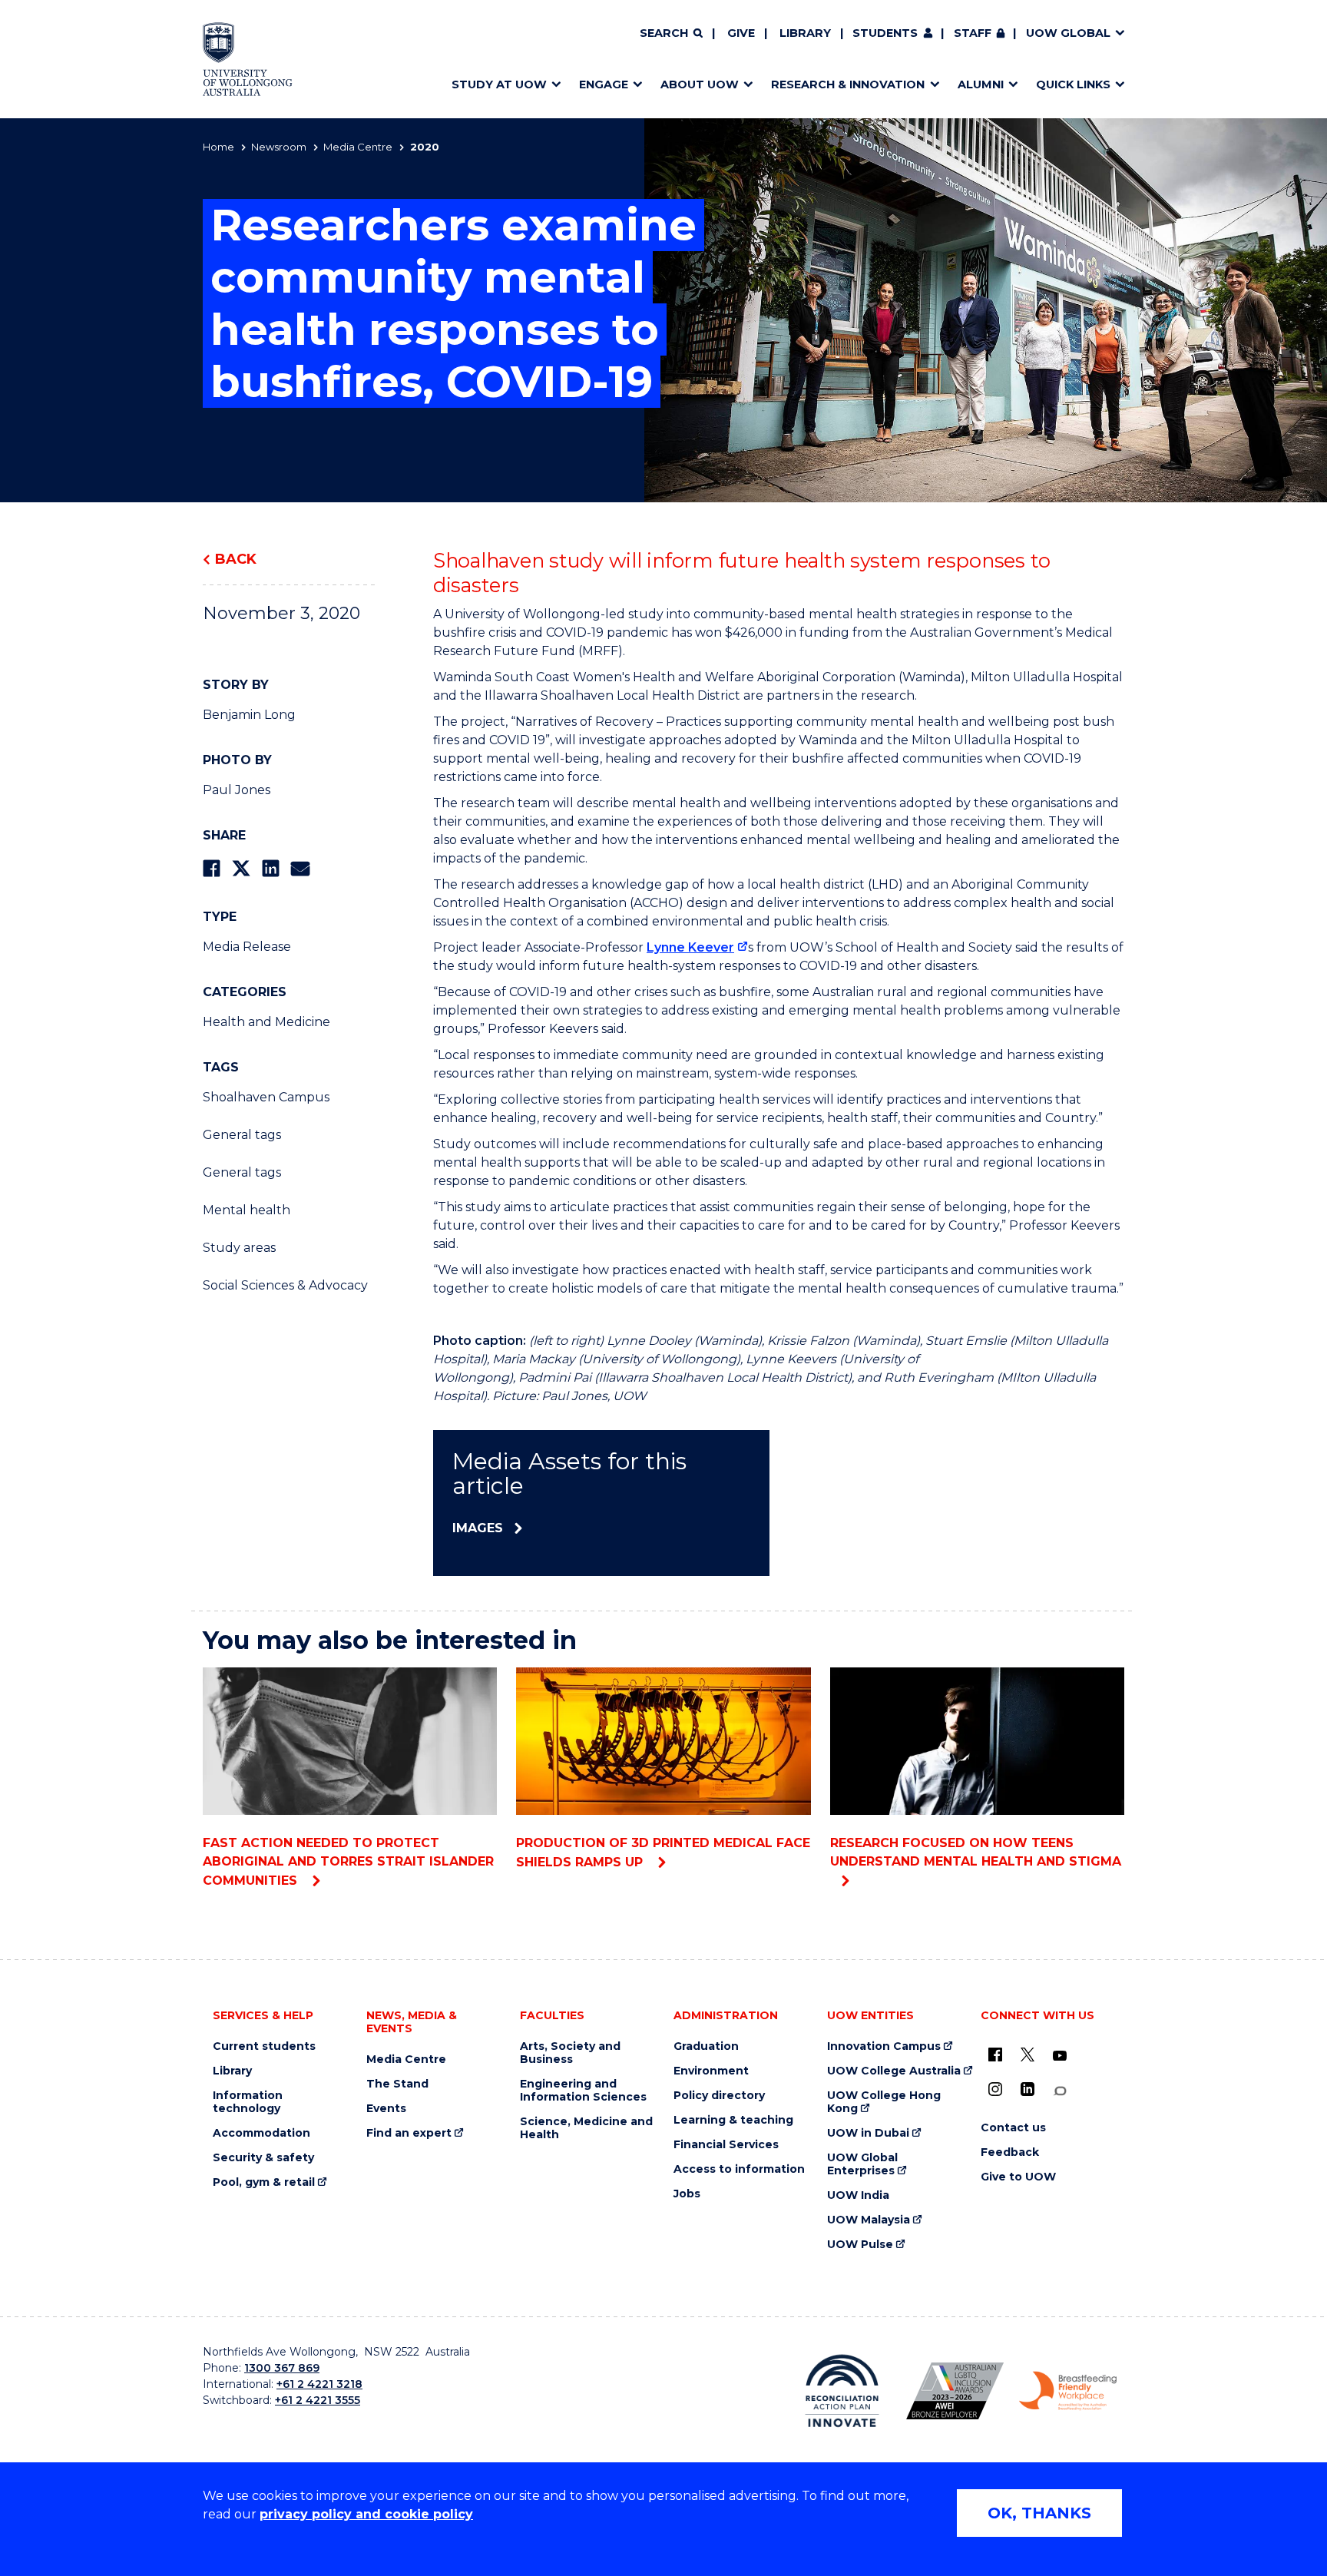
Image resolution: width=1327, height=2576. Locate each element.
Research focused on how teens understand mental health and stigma (976, 1852)
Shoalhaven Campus (266, 1097)
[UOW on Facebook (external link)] (995, 2055)
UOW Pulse (860, 2245)
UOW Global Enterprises (862, 2164)
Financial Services (726, 2145)
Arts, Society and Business (570, 2053)
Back (236, 559)
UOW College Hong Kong (884, 2102)
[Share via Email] (300, 868)
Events (386, 2109)
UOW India (858, 2195)
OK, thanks (1039, 2513)
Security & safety (263, 2158)
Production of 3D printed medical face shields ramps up (663, 1853)
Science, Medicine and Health (586, 2128)
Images (478, 1528)
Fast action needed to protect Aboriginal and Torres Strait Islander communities (348, 1862)
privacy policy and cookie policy (366, 2514)
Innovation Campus (884, 2046)
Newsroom (279, 147)
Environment (711, 2071)
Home (218, 147)
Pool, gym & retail (264, 2182)
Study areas (239, 1248)
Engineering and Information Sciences (583, 2091)
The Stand (397, 2084)
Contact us (1013, 2128)
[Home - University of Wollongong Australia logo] (248, 59)
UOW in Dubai (868, 2133)
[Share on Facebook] (212, 868)
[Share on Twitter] (241, 868)
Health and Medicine (266, 1022)
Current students (264, 2046)
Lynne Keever (690, 947)
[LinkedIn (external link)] (1028, 2089)
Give (741, 33)
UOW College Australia (894, 2071)
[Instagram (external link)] (995, 2089)
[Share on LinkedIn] (271, 868)
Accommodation (261, 2133)
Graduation (706, 2046)
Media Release (247, 947)
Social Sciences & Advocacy (285, 1285)
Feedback (1010, 2152)
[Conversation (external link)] (1060, 2091)
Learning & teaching (733, 2120)
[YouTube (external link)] (1060, 2056)
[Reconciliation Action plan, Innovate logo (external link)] (842, 2391)
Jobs (687, 2194)
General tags (242, 1135)
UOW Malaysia (869, 2220)
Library (805, 33)
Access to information (739, 2169)
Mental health (247, 1210)
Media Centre (358, 147)
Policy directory (719, 2096)
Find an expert (409, 2133)
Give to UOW (1018, 2177)
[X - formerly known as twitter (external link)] (1028, 2055)
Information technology (248, 2102)
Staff (973, 33)
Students (885, 33)
